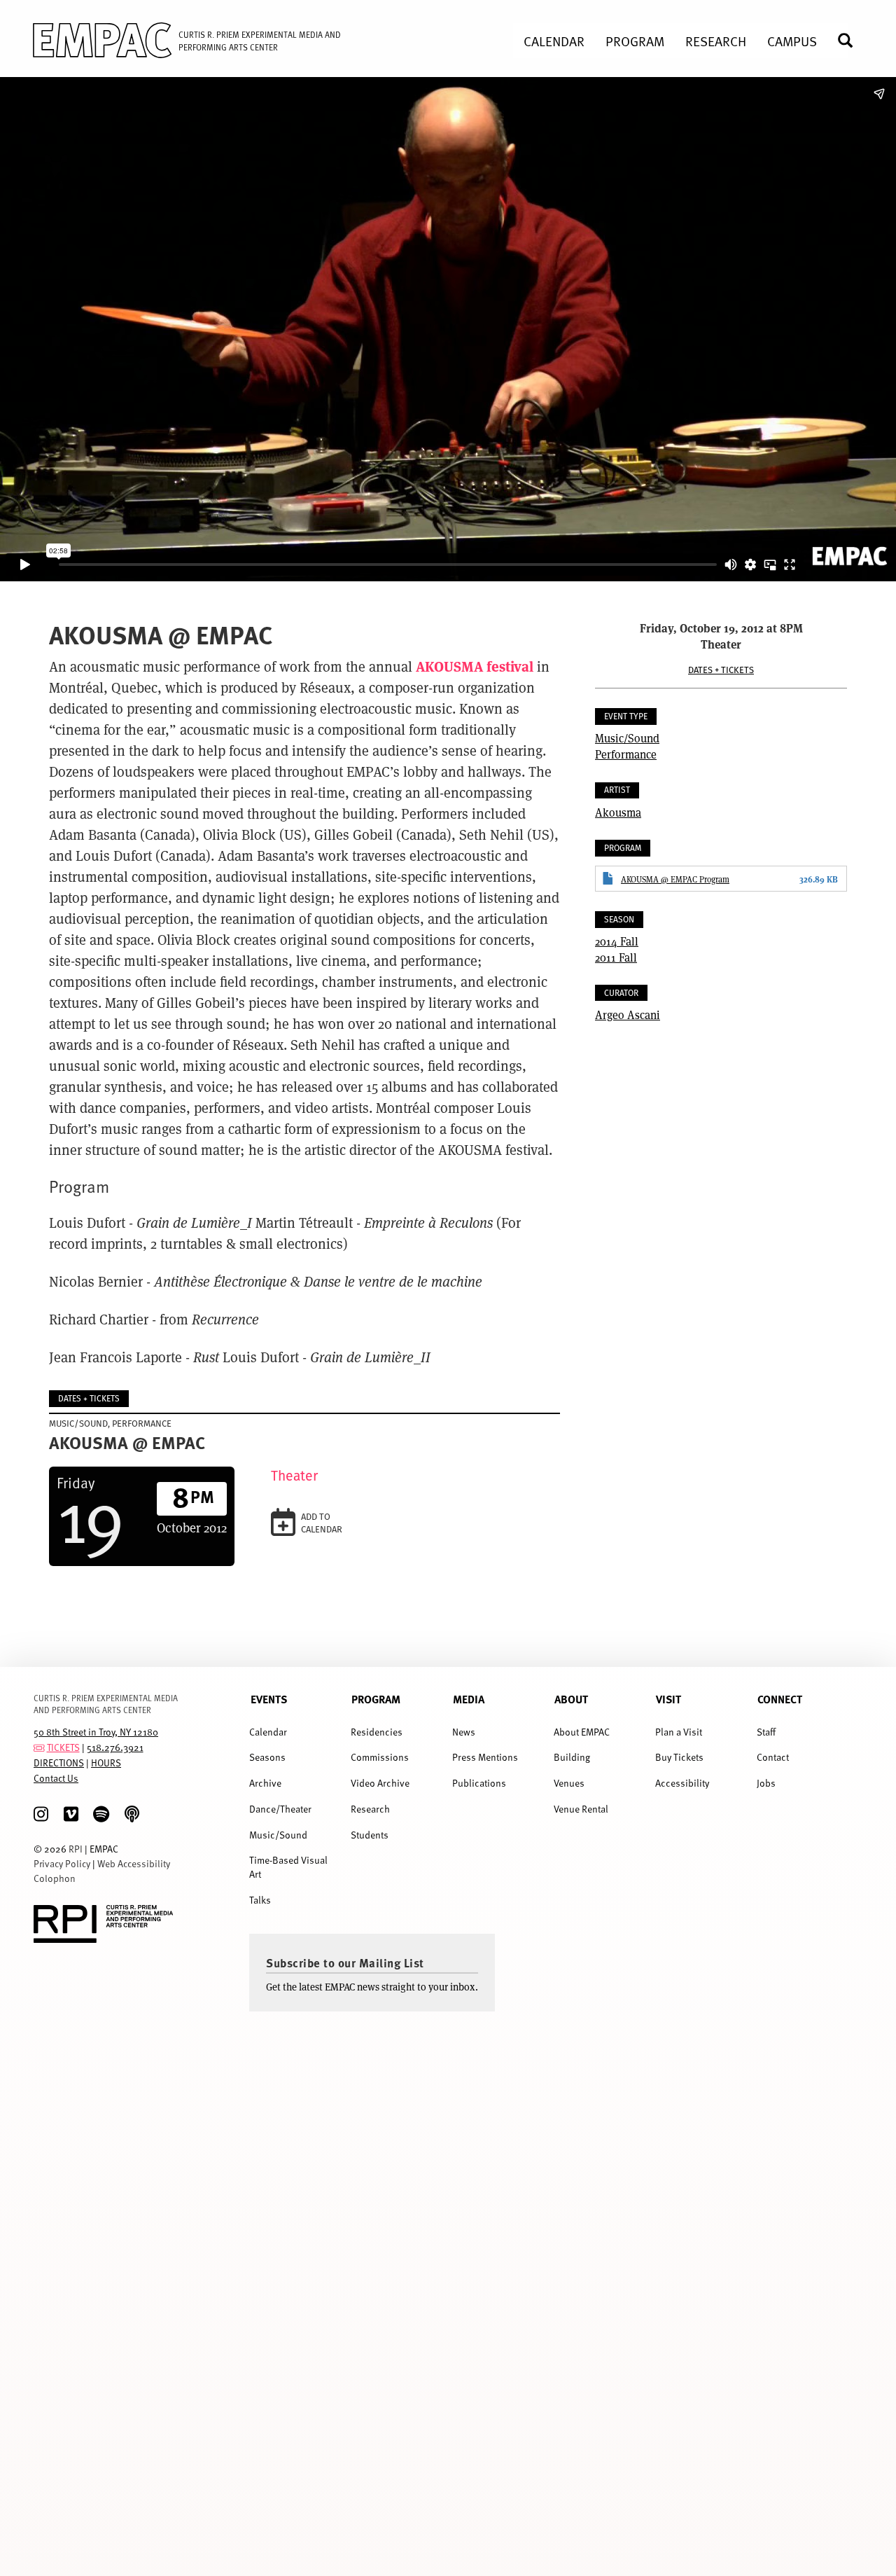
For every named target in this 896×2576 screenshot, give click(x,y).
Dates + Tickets (721, 670)
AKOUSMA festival (475, 666)
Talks (260, 1900)
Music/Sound (627, 738)
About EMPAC (582, 1732)
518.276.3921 (115, 1747)
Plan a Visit (679, 1732)
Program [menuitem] (635, 41)
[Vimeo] (71, 1814)
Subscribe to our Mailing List (345, 1962)
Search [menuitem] (851, 40)
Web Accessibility (134, 1863)
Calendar (268, 1732)
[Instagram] (41, 1814)
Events (269, 1699)
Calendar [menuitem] (554, 41)
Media (469, 1699)
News (464, 1732)
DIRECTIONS (59, 1763)
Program (376, 1699)
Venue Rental (581, 1809)
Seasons (267, 1757)
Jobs (766, 1783)
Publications (479, 1783)
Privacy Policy (62, 1863)
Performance (626, 754)
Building (572, 1757)
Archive (265, 1783)
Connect (780, 1699)
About (571, 1699)
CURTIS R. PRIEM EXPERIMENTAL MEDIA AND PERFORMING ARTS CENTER (106, 1704)
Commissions (380, 1757)
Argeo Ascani (628, 1015)
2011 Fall (616, 957)
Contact (773, 1757)
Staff (766, 1732)
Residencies (377, 1732)
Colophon (55, 1878)
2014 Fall (617, 941)
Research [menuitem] (716, 41)
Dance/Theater (280, 1809)
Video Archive (380, 1783)
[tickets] (39, 1747)
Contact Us (56, 1778)
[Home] (91, 42)
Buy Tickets (679, 1757)
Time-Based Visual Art (288, 1867)
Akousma (618, 812)
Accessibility (682, 1783)
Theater (294, 1476)
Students (370, 1835)
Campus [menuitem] (792, 41)
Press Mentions (485, 1757)
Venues (569, 1783)
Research (370, 1809)
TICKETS (63, 1747)
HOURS (106, 1763)
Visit (668, 1699)
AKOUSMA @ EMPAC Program (675, 879)
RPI (76, 1849)
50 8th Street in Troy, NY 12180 (96, 1732)
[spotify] (101, 1814)
